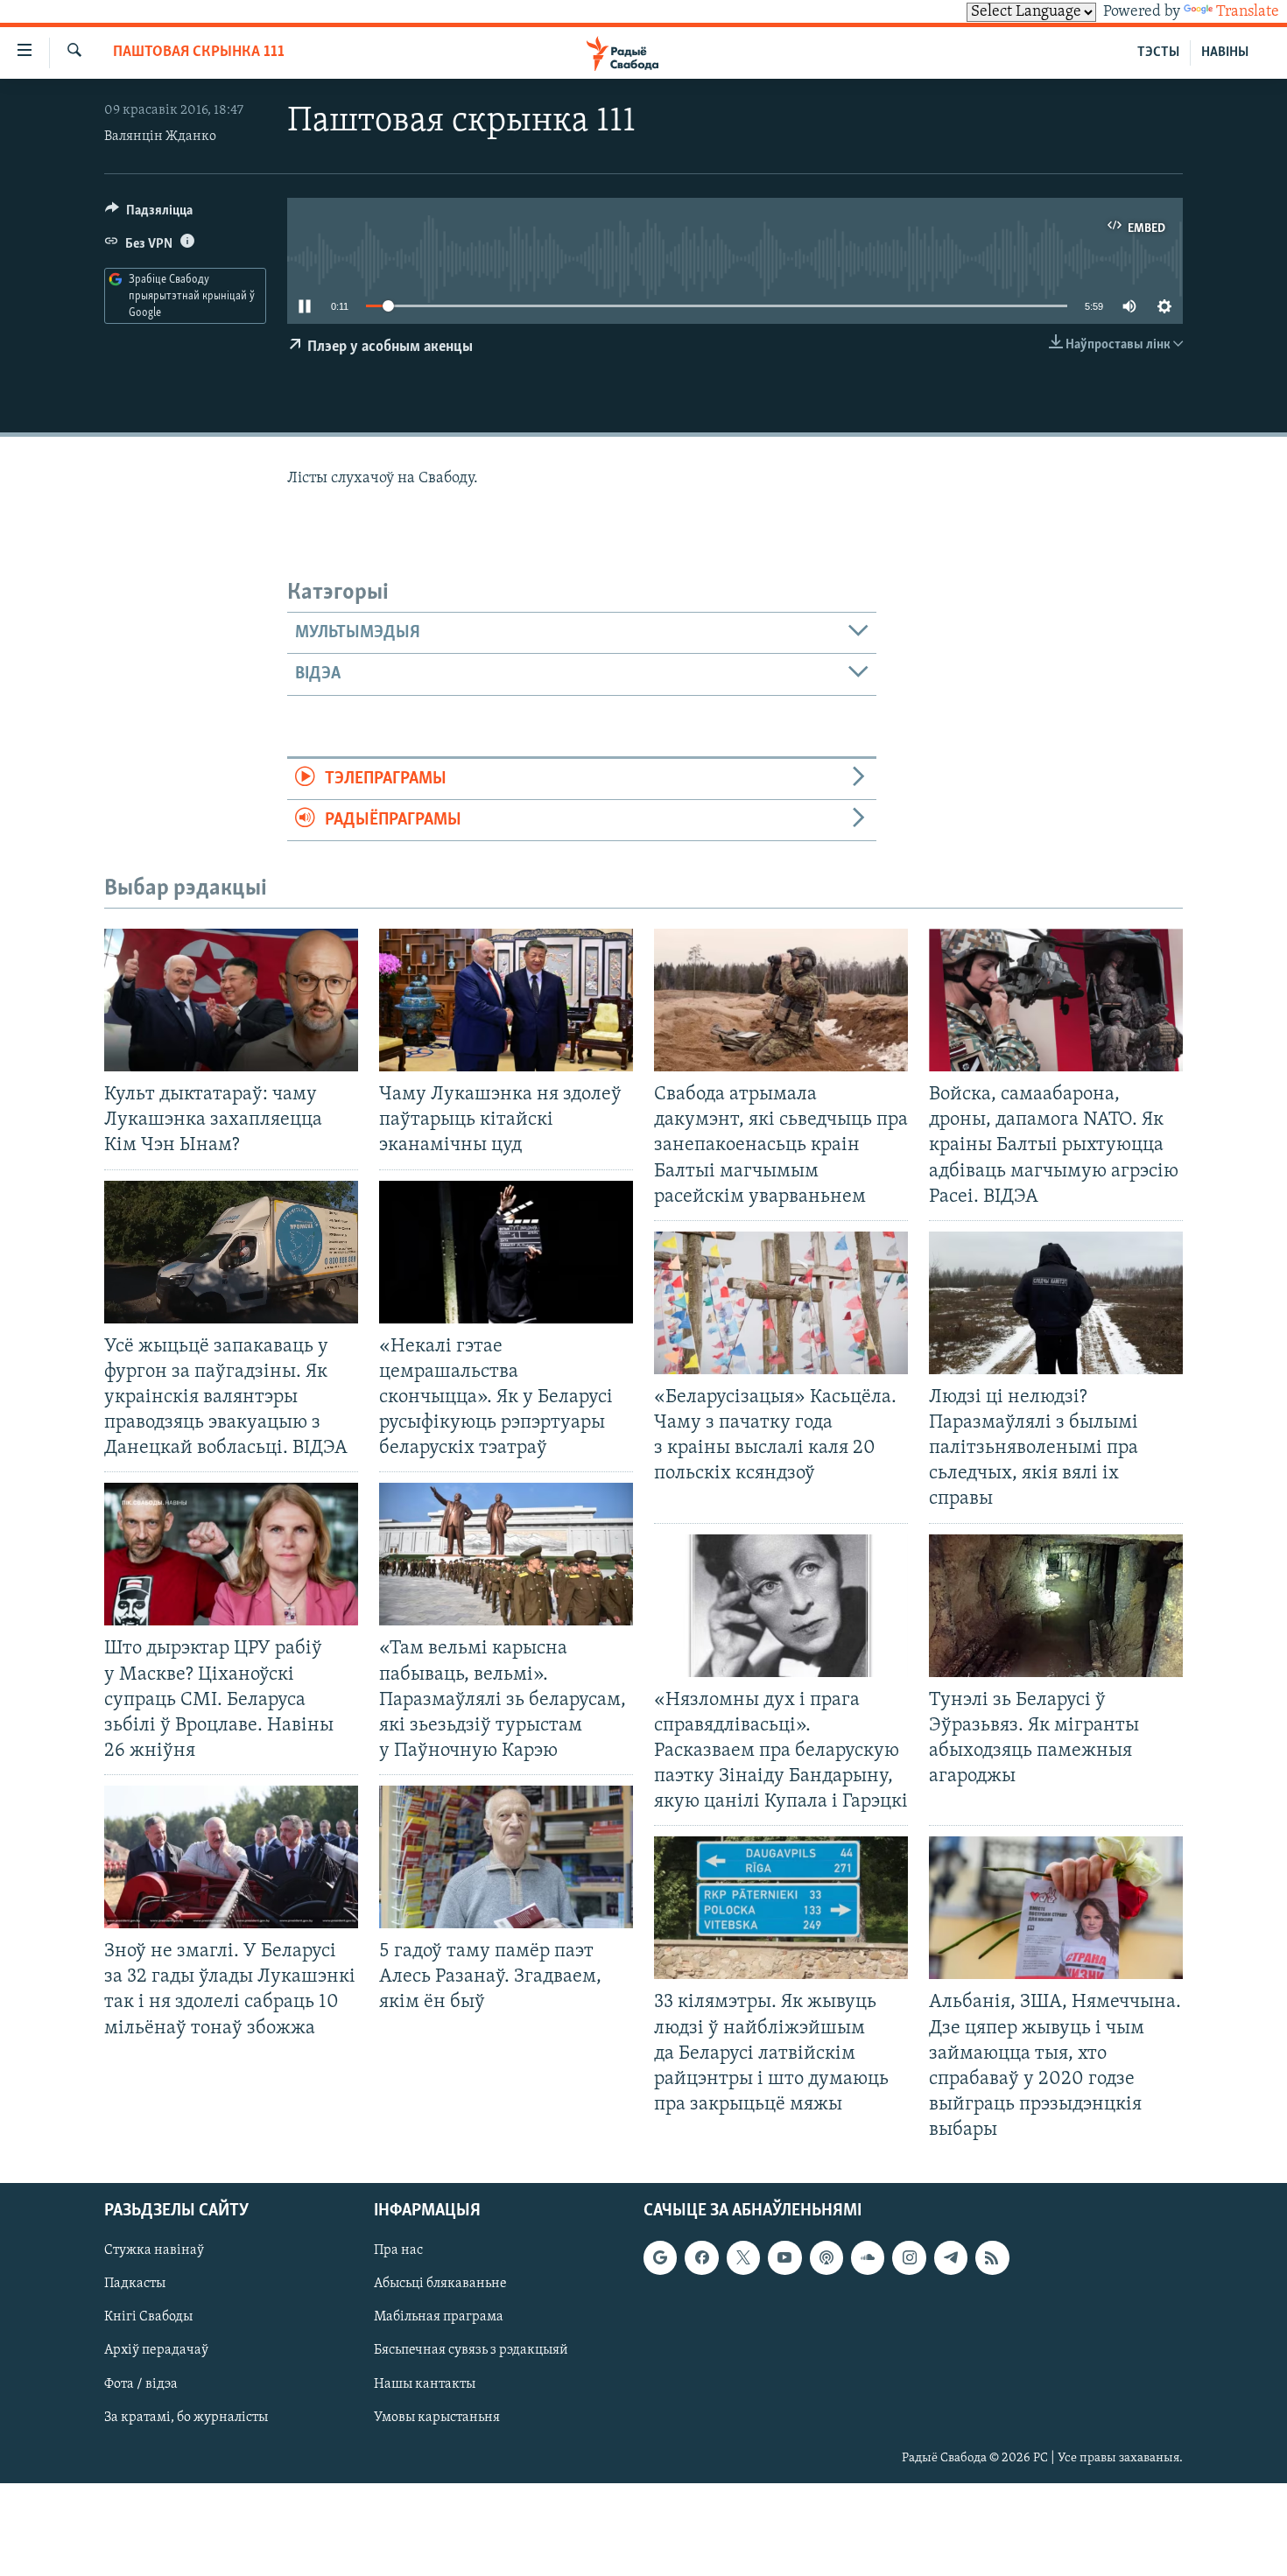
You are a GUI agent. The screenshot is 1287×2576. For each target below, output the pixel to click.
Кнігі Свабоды (148, 2318)
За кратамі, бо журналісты (186, 2418)
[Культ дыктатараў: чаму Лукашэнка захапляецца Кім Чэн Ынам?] (231, 1000)
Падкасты (135, 2285)
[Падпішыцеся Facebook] (701, 2258)
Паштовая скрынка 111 (199, 53)
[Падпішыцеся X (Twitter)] (743, 2258)
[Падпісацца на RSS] (992, 2258)
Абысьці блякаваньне (440, 2285)
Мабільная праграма (439, 2318)
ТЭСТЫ (1158, 53)
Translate (1248, 12)
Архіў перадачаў (156, 2351)
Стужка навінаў (154, 2251)
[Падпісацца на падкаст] (826, 2258)
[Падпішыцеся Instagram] (909, 2258)
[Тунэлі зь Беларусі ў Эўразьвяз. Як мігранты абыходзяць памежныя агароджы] (1056, 1606)
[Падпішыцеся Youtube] (784, 2258)
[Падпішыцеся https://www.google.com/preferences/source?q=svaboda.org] (660, 2258)
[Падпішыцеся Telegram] (951, 2258)
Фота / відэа (141, 2384)
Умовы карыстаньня (437, 2418)
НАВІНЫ (1225, 53)
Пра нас (398, 2251)
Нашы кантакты (425, 2384)
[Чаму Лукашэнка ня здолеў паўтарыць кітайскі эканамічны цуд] (506, 1000)
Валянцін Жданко (160, 137)
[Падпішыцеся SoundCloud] (868, 2258)
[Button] (149, 214)
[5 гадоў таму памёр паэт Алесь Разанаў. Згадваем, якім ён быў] (506, 1857)
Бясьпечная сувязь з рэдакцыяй (471, 2351)
